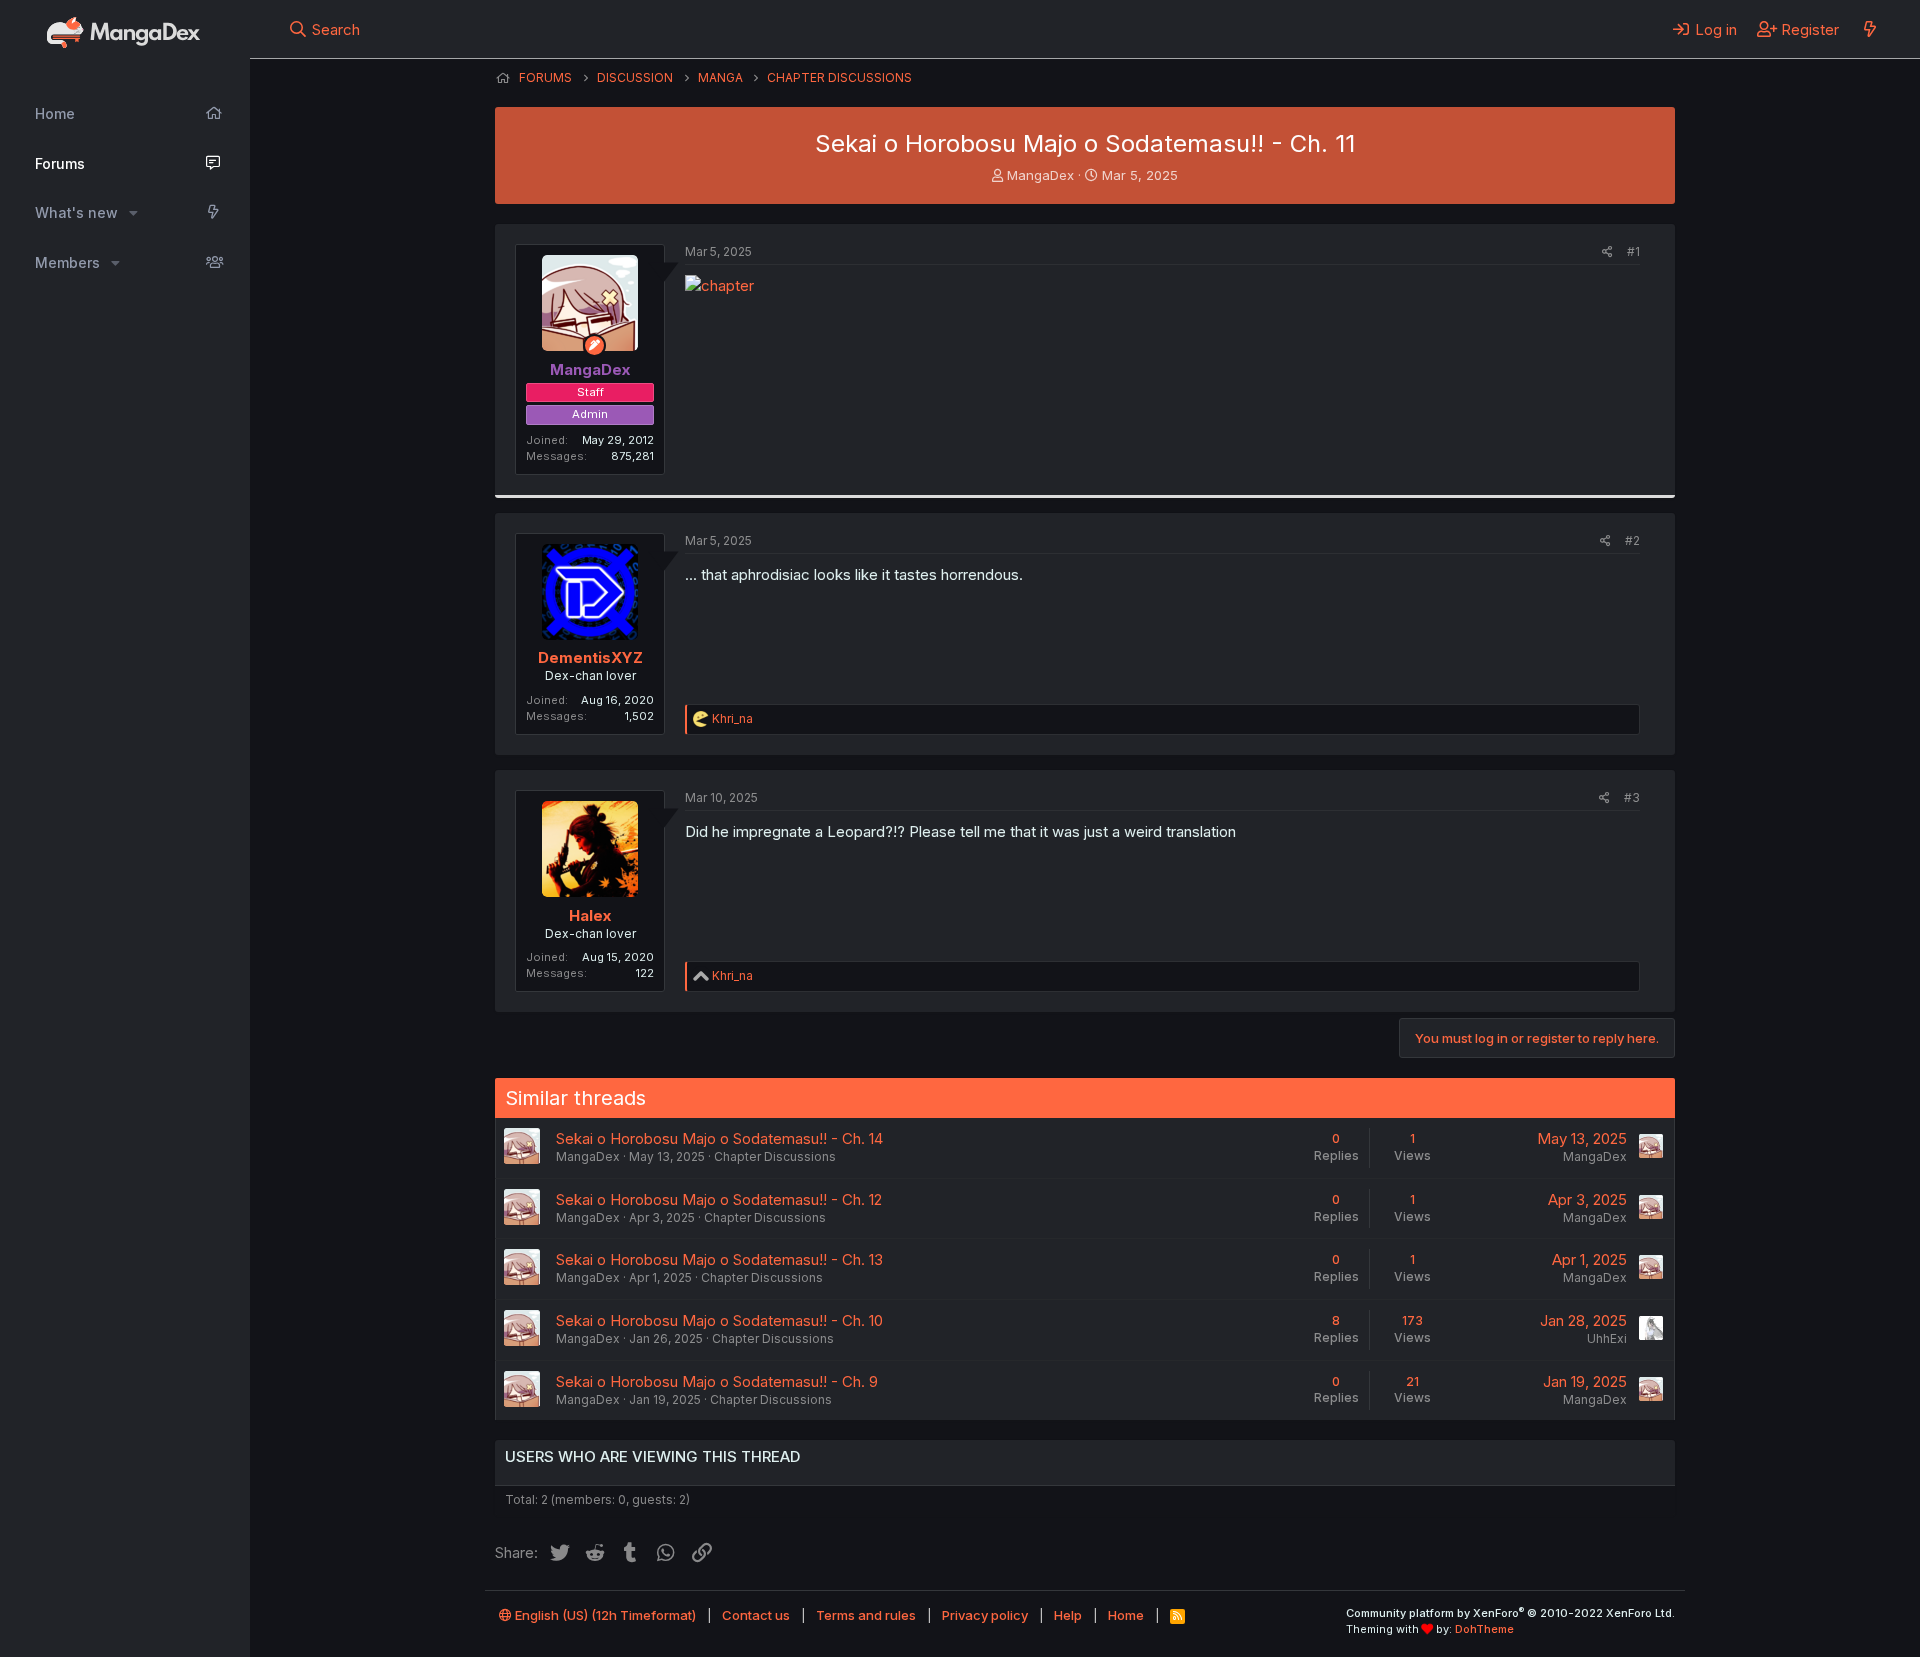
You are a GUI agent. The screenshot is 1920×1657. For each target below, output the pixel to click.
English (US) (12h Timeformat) (604, 1615)
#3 (1632, 797)
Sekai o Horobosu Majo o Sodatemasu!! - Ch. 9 (717, 1381)
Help (1068, 1615)
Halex (590, 915)
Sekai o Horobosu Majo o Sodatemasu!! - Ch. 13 (719, 1259)
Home (55, 113)
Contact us (756, 1615)
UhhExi (1607, 1338)
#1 (1633, 251)
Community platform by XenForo (1510, 1613)
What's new (76, 212)
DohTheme (1484, 1629)
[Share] (1607, 252)
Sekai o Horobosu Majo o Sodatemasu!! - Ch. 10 (719, 1320)
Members (67, 262)
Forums (60, 163)
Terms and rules (866, 1615)
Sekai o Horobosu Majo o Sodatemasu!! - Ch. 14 (719, 1138)
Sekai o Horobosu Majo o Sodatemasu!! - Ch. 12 (719, 1199)
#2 (1632, 540)
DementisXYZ (590, 657)
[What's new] (1869, 29)
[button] (133, 213)
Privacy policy (985, 1615)
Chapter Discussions (775, 1156)
